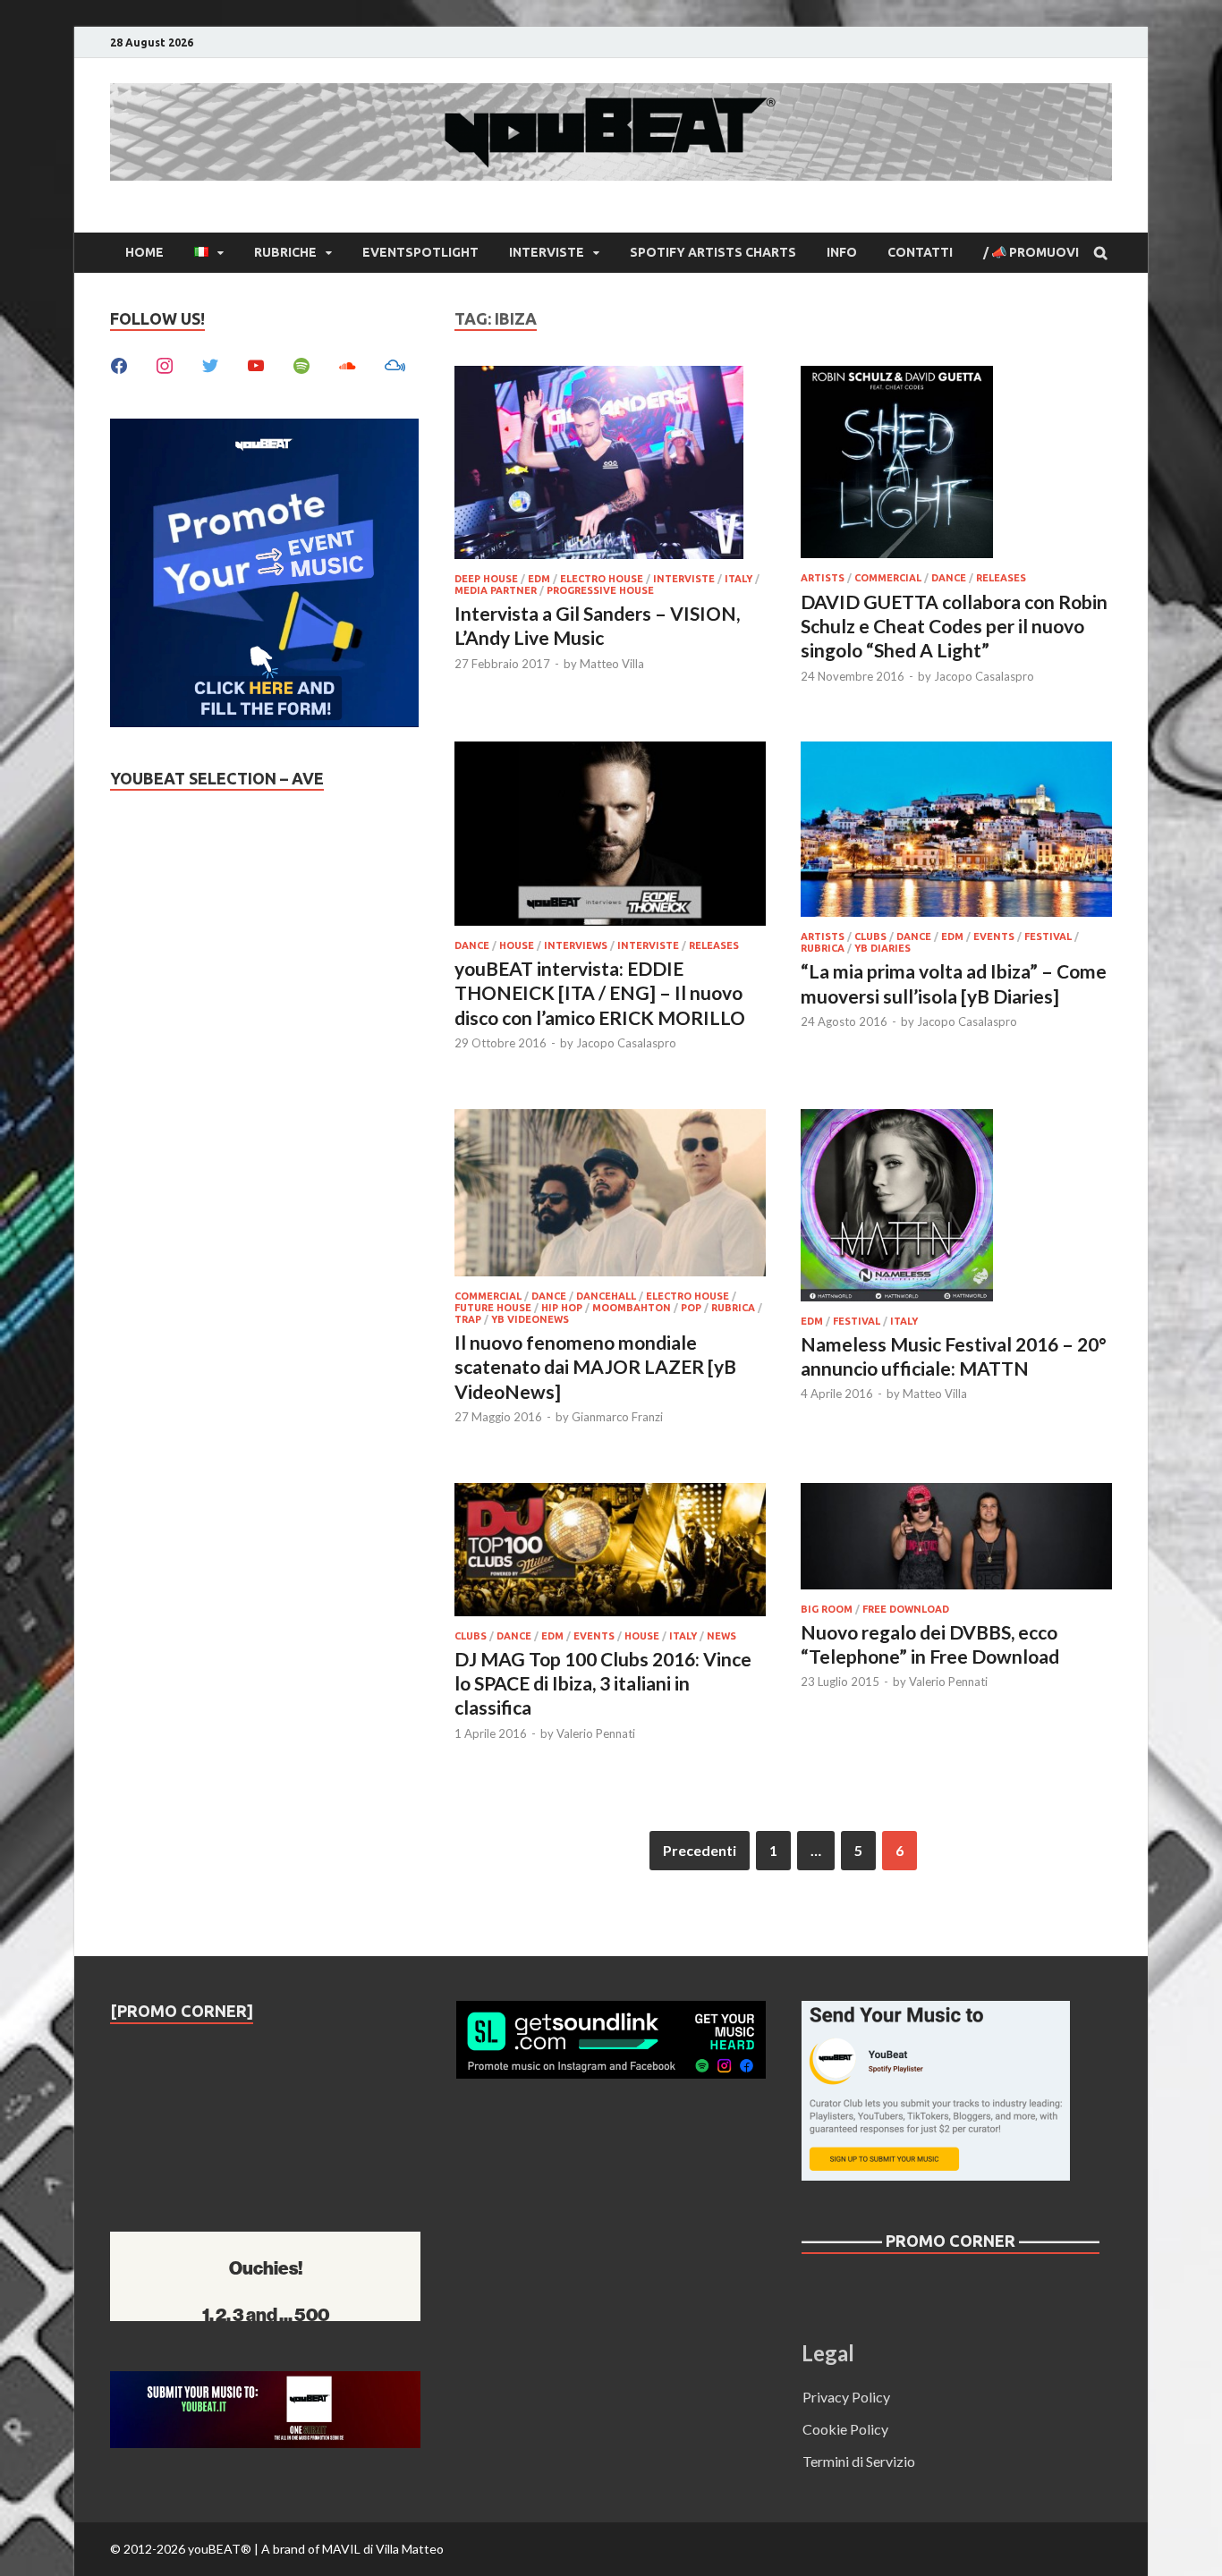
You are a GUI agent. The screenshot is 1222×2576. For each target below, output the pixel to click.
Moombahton (632, 1308)
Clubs (870, 936)
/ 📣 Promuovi (1031, 252)
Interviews (576, 945)
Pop (691, 1308)
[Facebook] (119, 364)
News (721, 1636)
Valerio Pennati (596, 1733)
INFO (842, 252)
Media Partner (496, 590)
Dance (949, 578)
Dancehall (606, 1296)
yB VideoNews (530, 1319)
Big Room (827, 1609)
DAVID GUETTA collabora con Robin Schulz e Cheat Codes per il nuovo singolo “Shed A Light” (954, 626)
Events (994, 936)
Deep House (486, 579)
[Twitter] (210, 364)
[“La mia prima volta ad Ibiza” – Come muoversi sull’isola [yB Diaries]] (956, 832)
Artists (823, 578)
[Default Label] (256, 364)
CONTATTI (920, 252)
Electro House (602, 579)
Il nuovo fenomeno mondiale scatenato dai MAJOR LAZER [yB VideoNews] (595, 1367)
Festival (1048, 936)
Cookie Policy (845, 2429)
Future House (493, 1308)
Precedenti (700, 1850)
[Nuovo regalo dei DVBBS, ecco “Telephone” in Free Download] (956, 1539)
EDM (539, 579)
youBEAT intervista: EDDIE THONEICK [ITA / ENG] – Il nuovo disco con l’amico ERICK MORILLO (600, 993)
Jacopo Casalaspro (984, 676)
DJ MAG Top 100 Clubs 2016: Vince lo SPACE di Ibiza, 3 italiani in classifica (603, 1683)
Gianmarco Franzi (617, 1417)
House (517, 945)
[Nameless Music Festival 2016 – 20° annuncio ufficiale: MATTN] (956, 1208)
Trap (468, 1319)
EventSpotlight (420, 252)
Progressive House (600, 590)
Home (144, 252)
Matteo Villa (612, 664)
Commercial (888, 578)
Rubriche (285, 252)
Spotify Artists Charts (713, 252)
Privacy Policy (846, 2397)
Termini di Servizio (859, 2461)
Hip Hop (562, 1308)
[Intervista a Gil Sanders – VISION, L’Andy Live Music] (610, 465)
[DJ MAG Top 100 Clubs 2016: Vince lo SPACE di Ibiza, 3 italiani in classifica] (610, 1552)
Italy (738, 579)
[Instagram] (165, 364)
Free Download (906, 1609)
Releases (1001, 578)
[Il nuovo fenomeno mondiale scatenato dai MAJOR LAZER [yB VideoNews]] (610, 1195)
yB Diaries (883, 948)
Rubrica (823, 948)
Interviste (547, 252)
